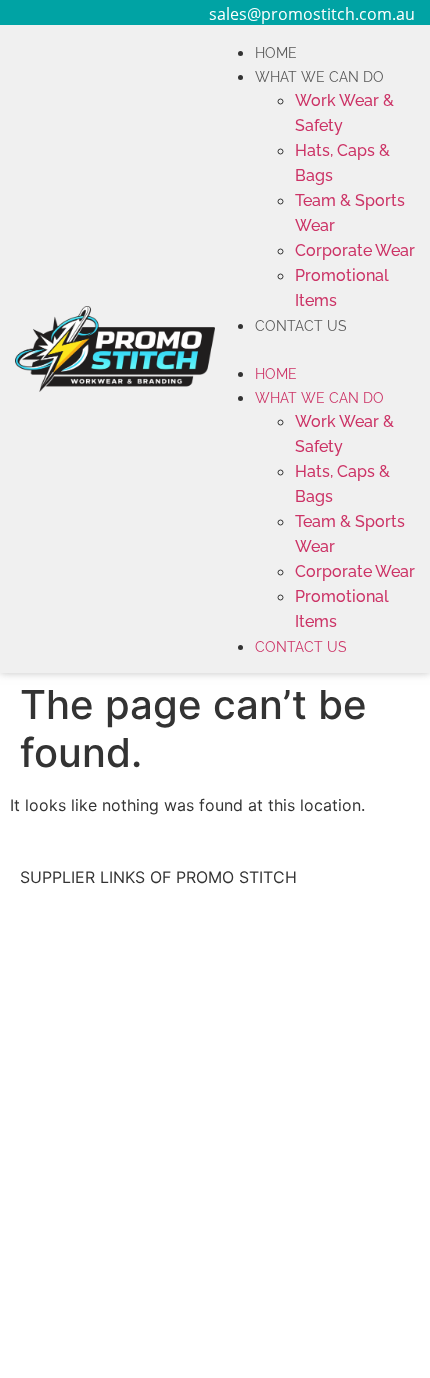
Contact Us (301, 326)
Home (276, 53)
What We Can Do (319, 77)
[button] (315, 349)
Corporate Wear (355, 250)
